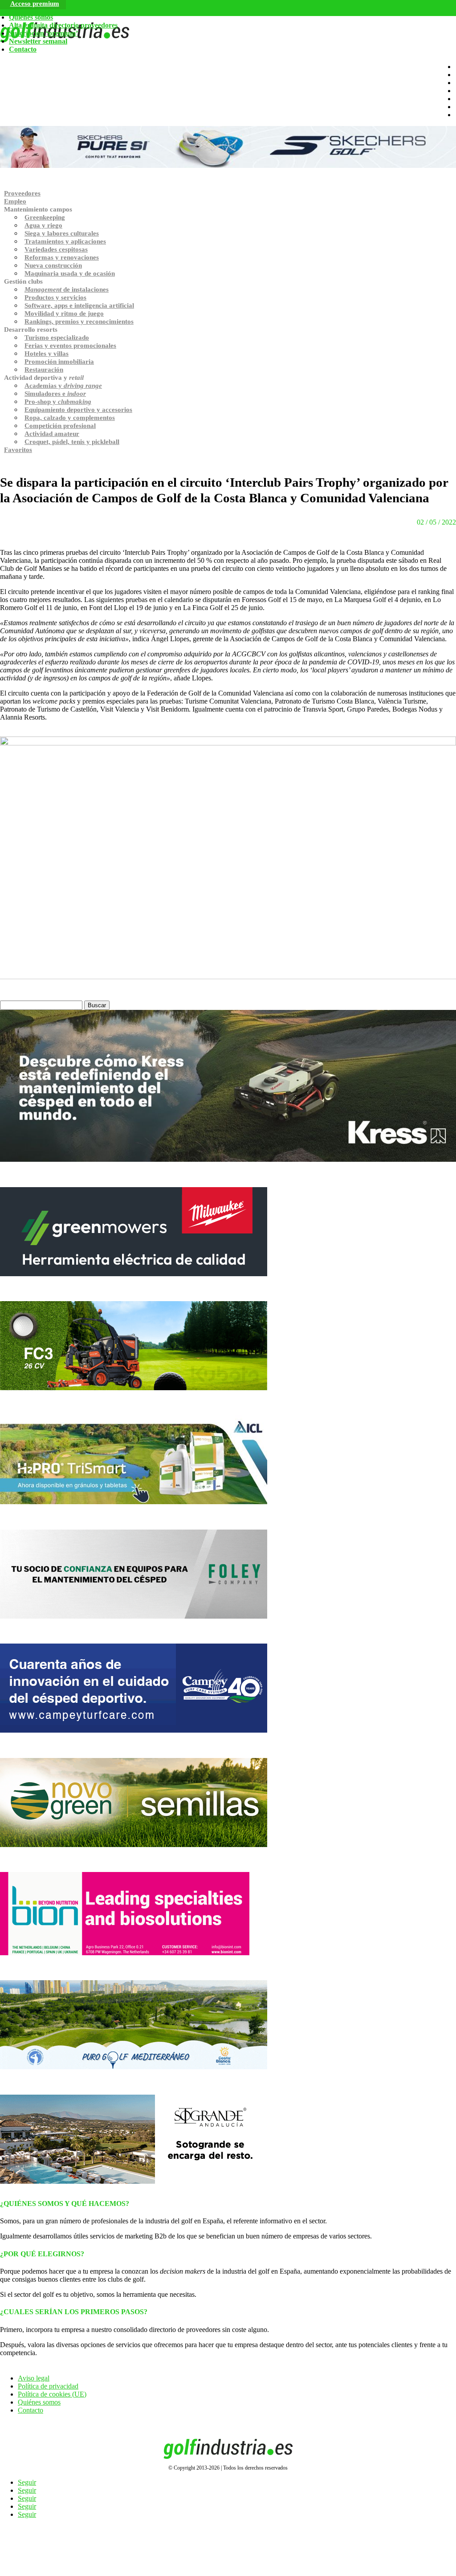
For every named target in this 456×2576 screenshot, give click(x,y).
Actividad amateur (52, 434)
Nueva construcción (53, 265)
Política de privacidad (48, 2386)
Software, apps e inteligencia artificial (79, 305)
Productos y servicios (55, 297)
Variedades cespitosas (56, 249)
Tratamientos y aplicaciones (65, 241)
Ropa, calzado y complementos (70, 418)
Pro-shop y (58, 402)
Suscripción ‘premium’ (43, 33)
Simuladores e (55, 394)
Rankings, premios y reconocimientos (79, 321)
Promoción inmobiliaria (59, 362)
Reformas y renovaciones (62, 257)
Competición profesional (60, 426)
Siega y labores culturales (62, 233)
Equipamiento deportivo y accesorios (78, 410)
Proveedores (22, 193)
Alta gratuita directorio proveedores (63, 25)
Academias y (63, 386)
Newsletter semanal (38, 41)
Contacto (23, 49)
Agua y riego (43, 225)
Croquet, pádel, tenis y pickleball (72, 442)
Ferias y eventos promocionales (70, 346)
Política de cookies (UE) (52, 2394)
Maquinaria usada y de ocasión (70, 273)
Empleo (15, 201)
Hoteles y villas (47, 354)
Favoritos (18, 450)
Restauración (44, 370)
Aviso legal (34, 2378)
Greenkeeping (45, 217)
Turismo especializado (57, 338)
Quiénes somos (31, 17)
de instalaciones (67, 289)
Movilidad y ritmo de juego (64, 313)
